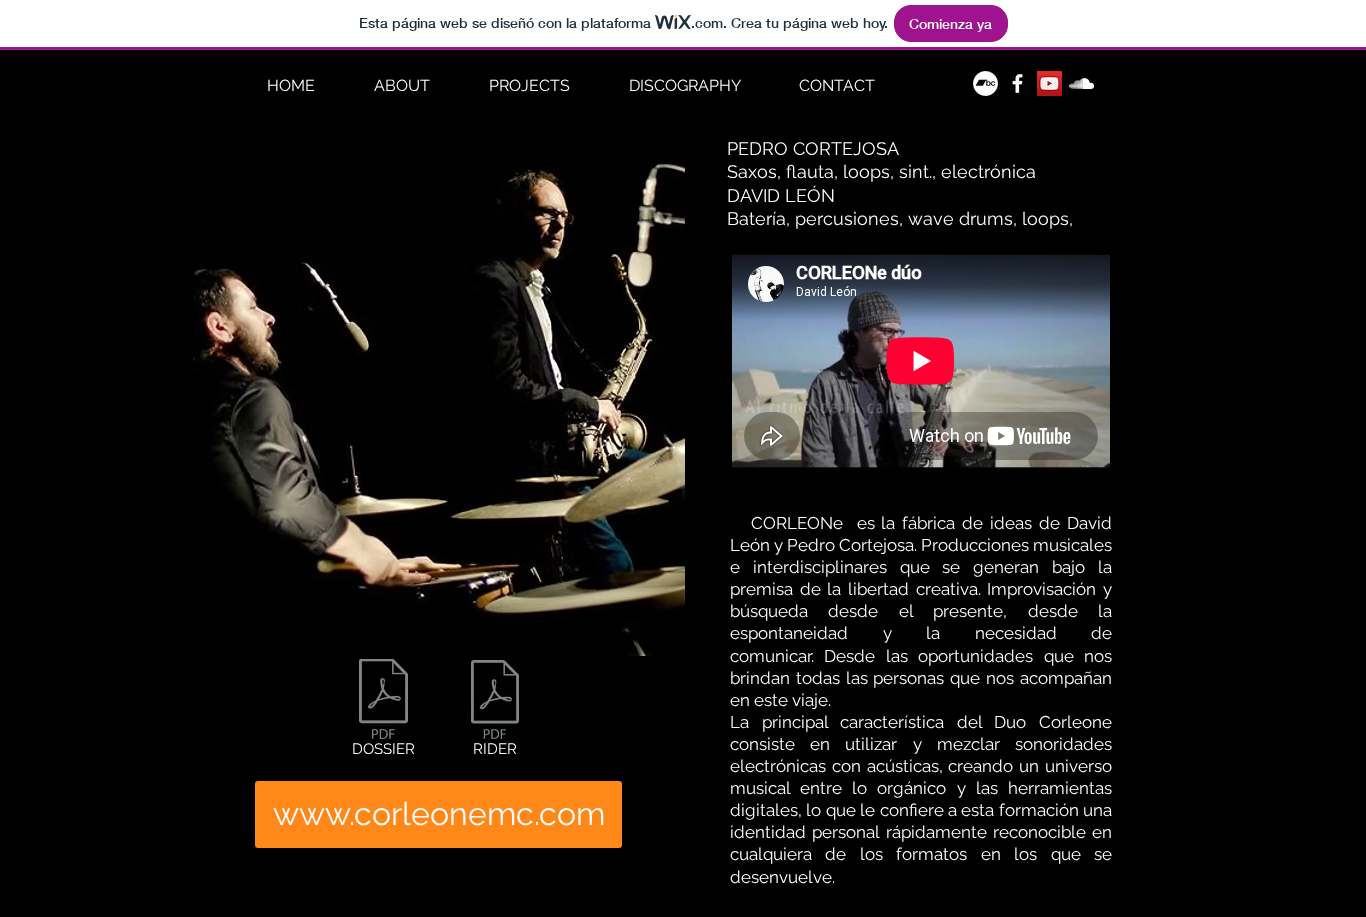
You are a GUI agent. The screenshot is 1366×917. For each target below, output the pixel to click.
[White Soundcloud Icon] (1081, 83)
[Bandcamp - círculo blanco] (985, 83)
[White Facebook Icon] (1017, 83)
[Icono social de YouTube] (1049, 83)
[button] (529, 86)
